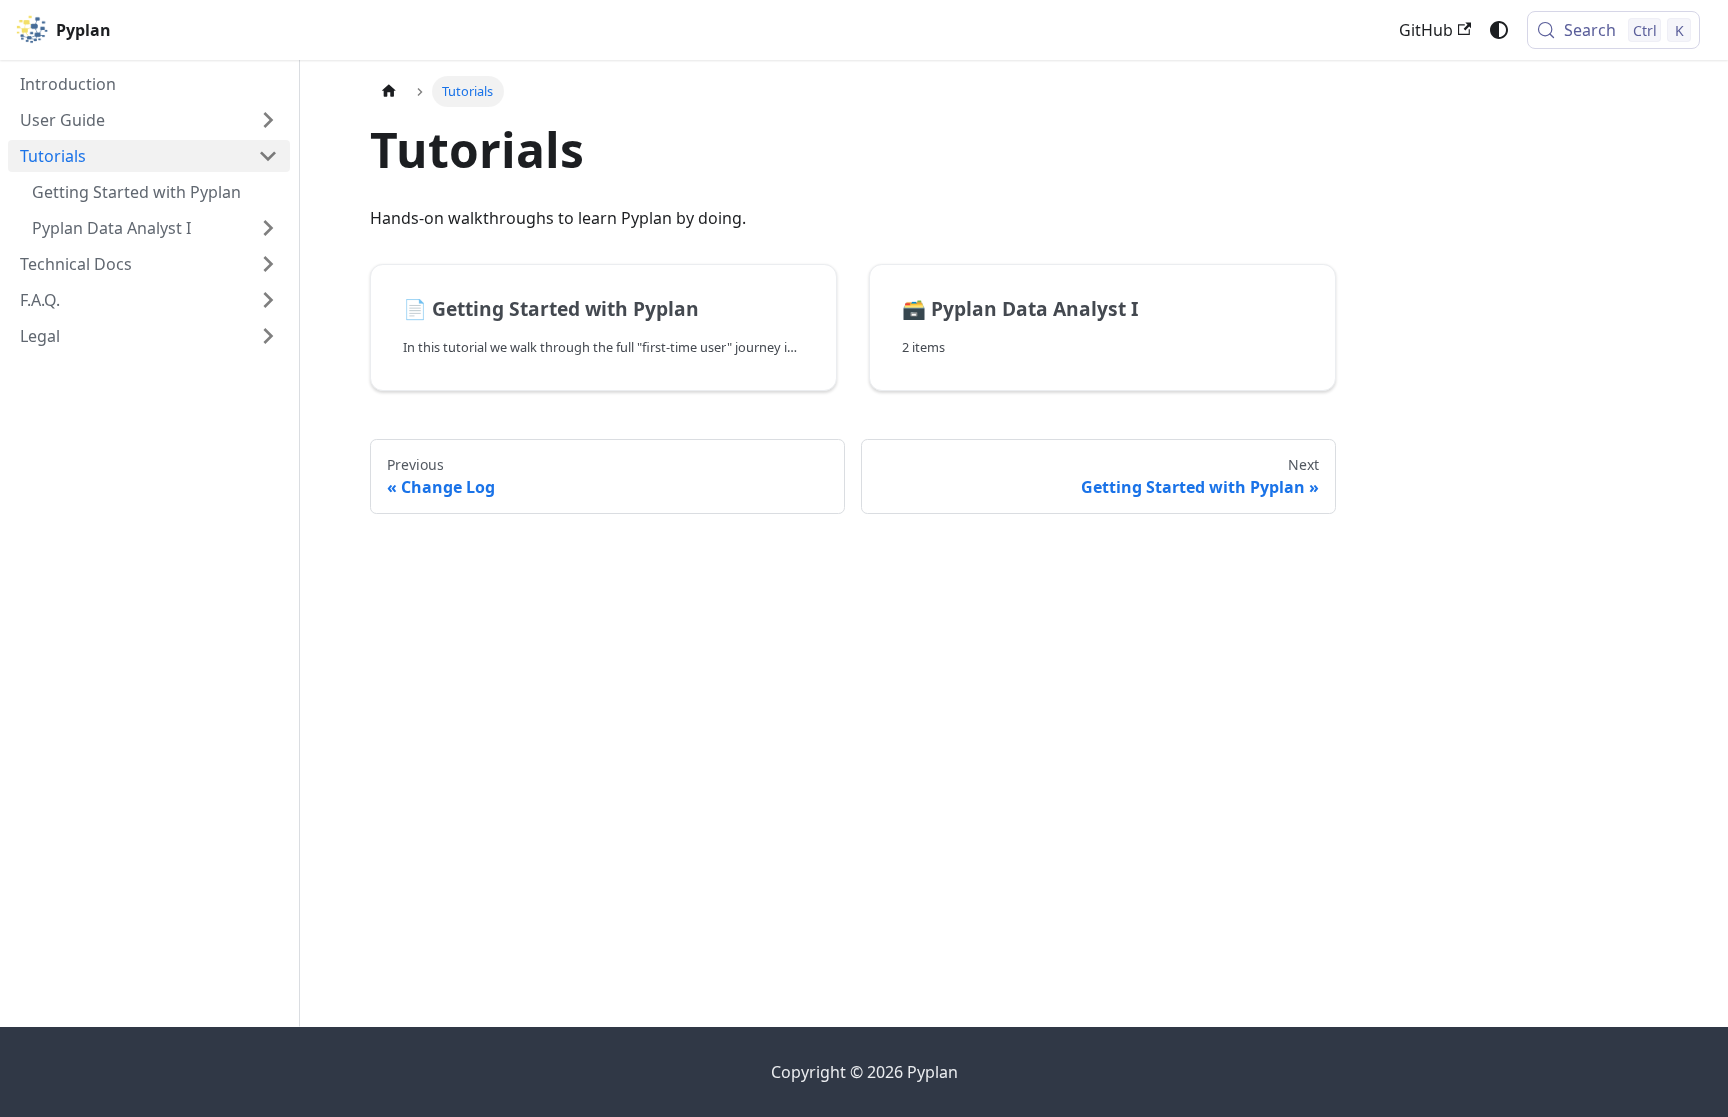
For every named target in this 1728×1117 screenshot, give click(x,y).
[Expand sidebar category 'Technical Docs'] (268, 264)
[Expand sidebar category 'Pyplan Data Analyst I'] (268, 228)
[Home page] (389, 91)
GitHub (1426, 30)
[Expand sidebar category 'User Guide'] (268, 120)
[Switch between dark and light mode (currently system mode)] (1499, 30)
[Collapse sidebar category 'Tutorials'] (268, 156)
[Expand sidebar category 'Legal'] (268, 336)
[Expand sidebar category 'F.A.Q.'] (268, 300)
